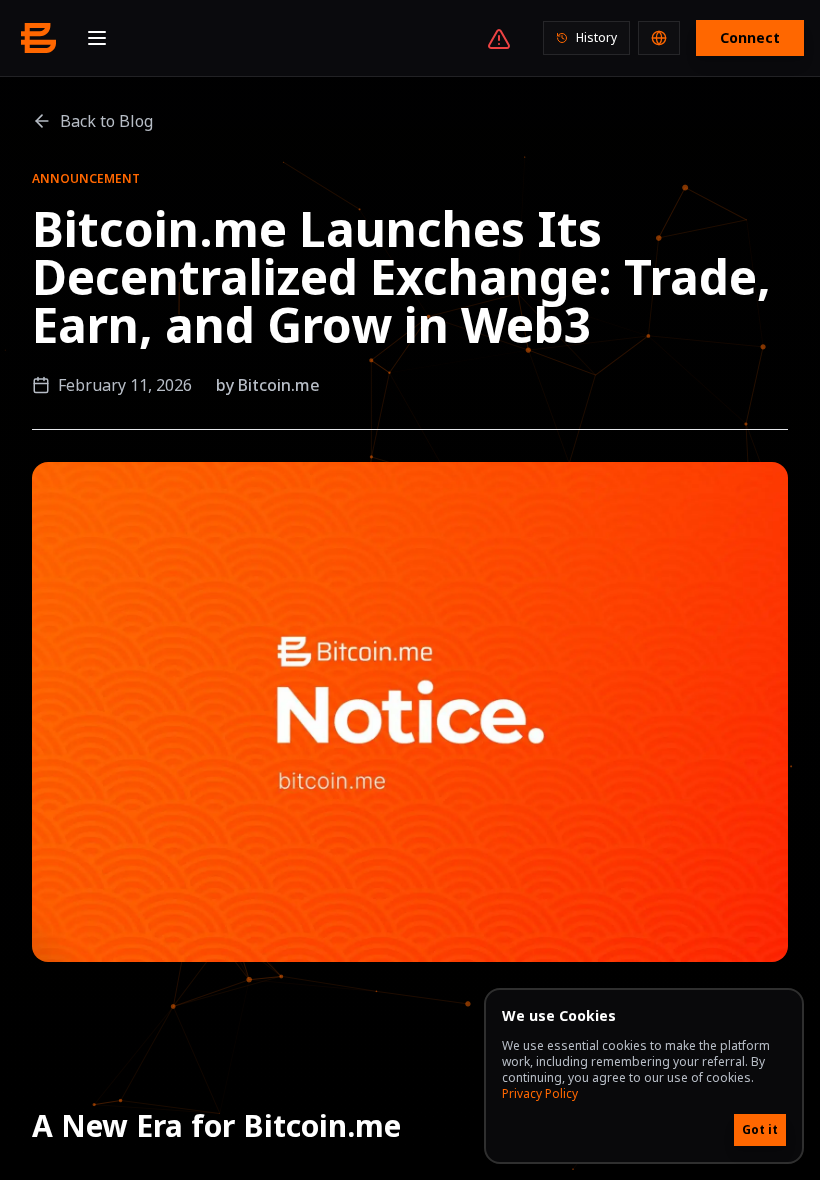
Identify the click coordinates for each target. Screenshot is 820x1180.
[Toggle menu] (97, 38)
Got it (760, 1129)
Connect (750, 37)
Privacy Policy (540, 1093)
